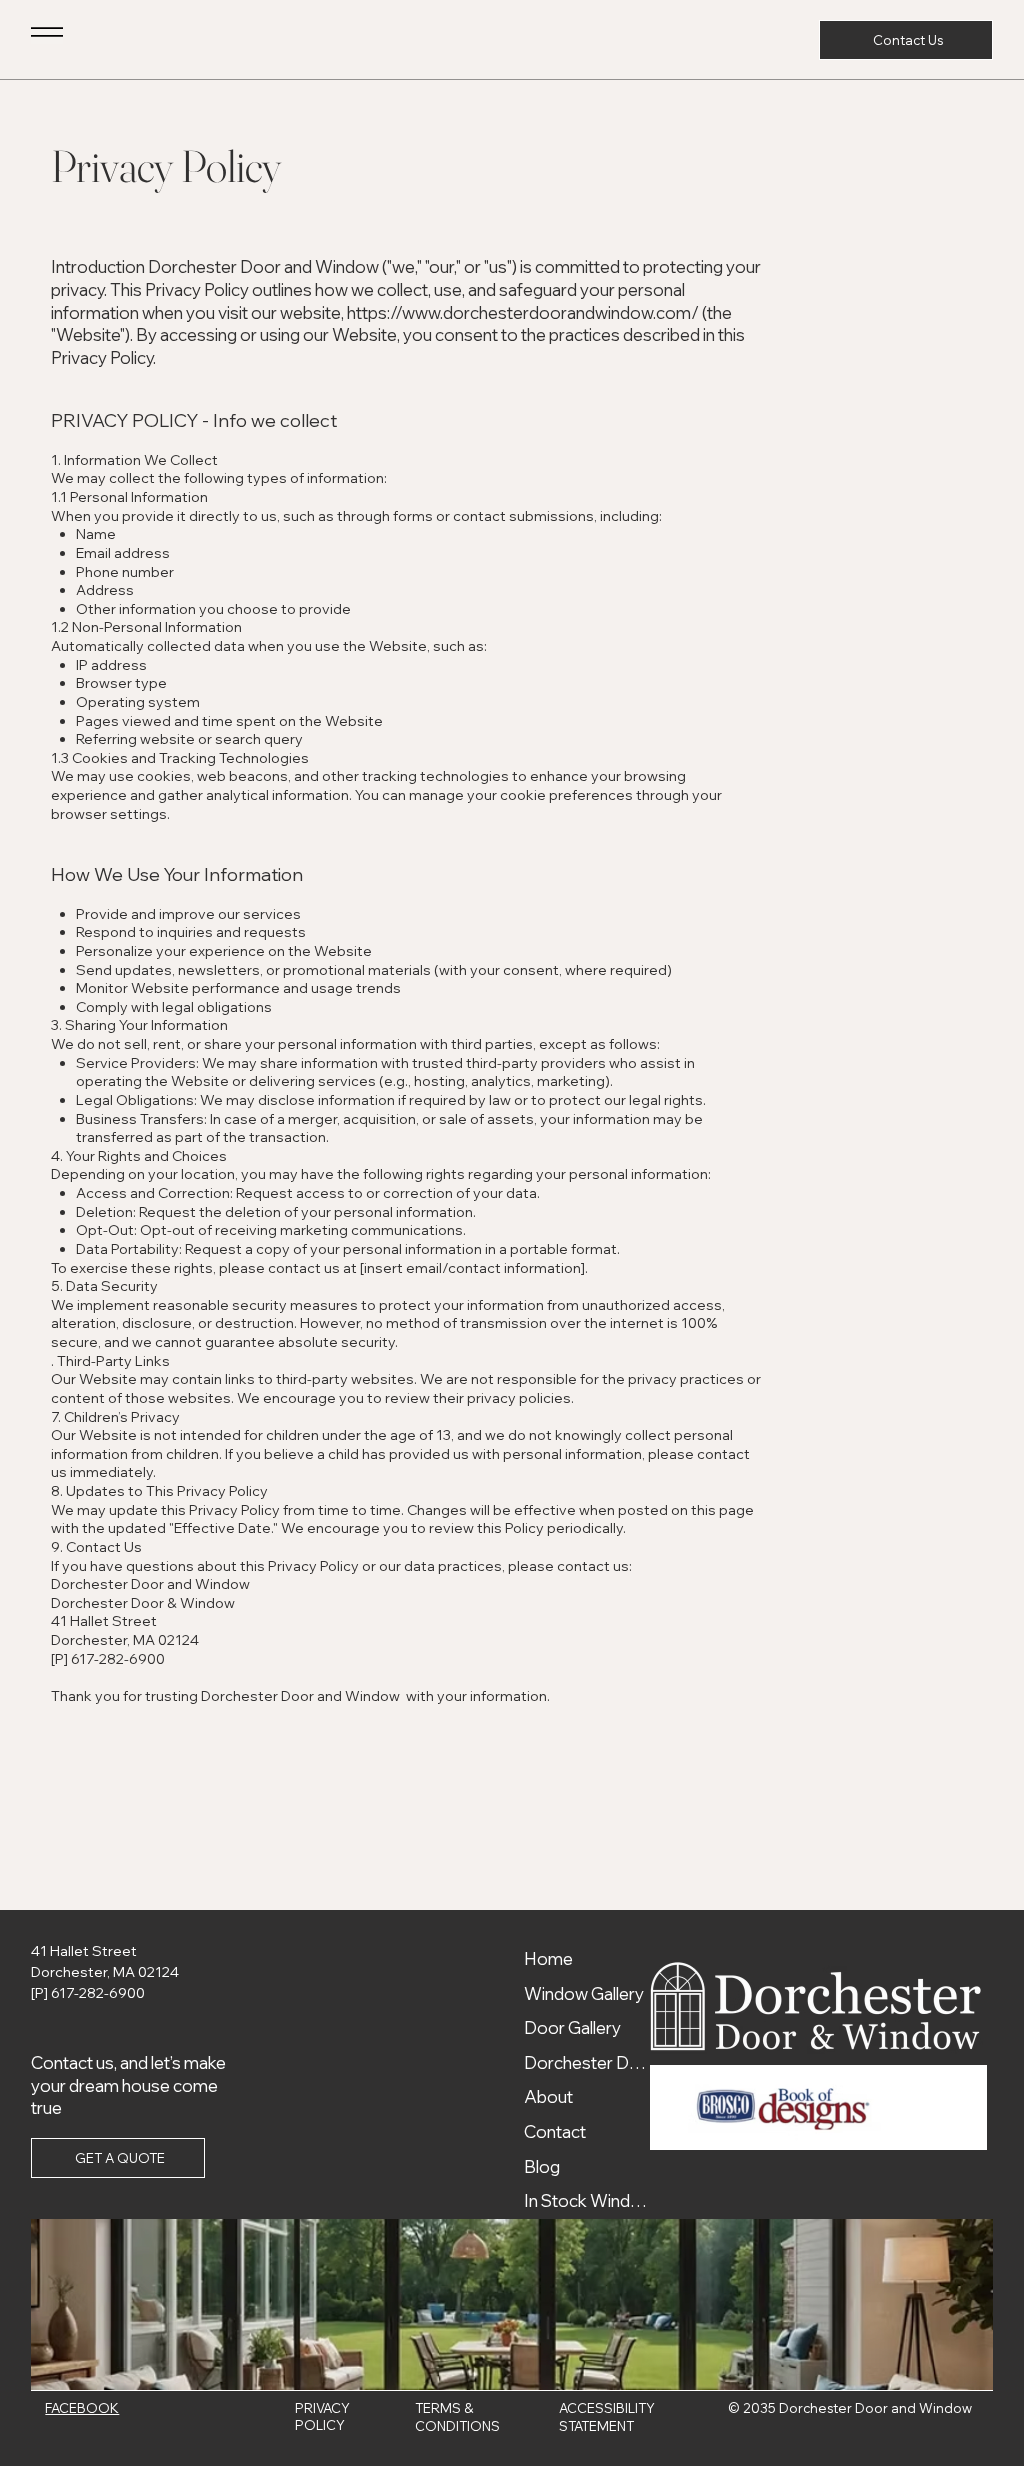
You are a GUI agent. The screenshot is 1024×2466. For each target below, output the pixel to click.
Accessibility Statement (607, 2416)
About (548, 2096)
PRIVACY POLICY (322, 2416)
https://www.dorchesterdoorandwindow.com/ (523, 312)
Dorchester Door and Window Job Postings (590, 2062)
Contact (555, 2131)
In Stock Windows (590, 2200)
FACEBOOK (82, 2408)
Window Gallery (584, 1993)
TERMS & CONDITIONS (457, 2416)
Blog (542, 2166)
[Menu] (47, 32)
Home (548, 1958)
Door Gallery (572, 2027)
